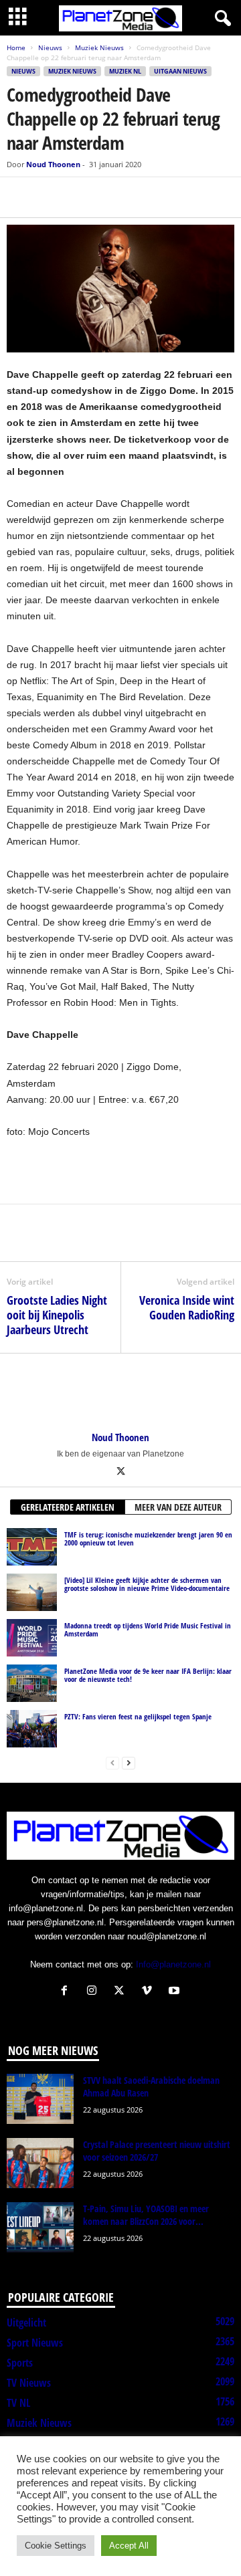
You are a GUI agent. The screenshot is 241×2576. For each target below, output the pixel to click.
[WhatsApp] (82, 197)
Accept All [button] (129, 2546)
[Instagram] (95, 1992)
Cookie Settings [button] (56, 2546)
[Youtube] (176, 1992)
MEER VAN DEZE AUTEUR (178, 1507)
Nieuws (50, 47)
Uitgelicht (26, 2323)
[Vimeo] (150, 1992)
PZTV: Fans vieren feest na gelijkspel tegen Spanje (138, 1716)
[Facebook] (20, 197)
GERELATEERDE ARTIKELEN (68, 1507)
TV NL (18, 2403)
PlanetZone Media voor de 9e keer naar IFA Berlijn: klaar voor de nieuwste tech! (148, 1675)
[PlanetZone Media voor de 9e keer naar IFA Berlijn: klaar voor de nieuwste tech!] (32, 1683)
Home (16, 47)
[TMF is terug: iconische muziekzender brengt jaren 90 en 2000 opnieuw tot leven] (32, 1547)
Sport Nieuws (35, 2343)
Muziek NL (125, 71)
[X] (51, 197)
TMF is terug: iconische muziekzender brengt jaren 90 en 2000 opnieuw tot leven (148, 1538)
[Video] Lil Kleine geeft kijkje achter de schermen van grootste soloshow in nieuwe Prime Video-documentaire (147, 1584)
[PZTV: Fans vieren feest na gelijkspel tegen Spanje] (32, 1729)
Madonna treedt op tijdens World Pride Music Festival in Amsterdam (148, 1629)
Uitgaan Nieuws (180, 71)
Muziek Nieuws (99, 47)
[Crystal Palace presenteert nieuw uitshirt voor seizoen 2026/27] (40, 2163)
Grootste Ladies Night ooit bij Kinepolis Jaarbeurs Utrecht (57, 1315)
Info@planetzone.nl (173, 1964)
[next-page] (129, 1762)
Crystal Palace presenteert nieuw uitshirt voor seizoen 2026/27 (157, 2151)
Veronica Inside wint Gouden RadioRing (187, 1307)
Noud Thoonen (53, 164)
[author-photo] (120, 1392)
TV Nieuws (29, 2383)
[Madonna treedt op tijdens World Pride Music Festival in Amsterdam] (32, 1638)
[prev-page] (112, 1762)
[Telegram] (112, 197)
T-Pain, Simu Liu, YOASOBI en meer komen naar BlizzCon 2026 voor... (146, 2215)
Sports (20, 2363)
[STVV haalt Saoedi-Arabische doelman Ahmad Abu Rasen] (40, 2099)
